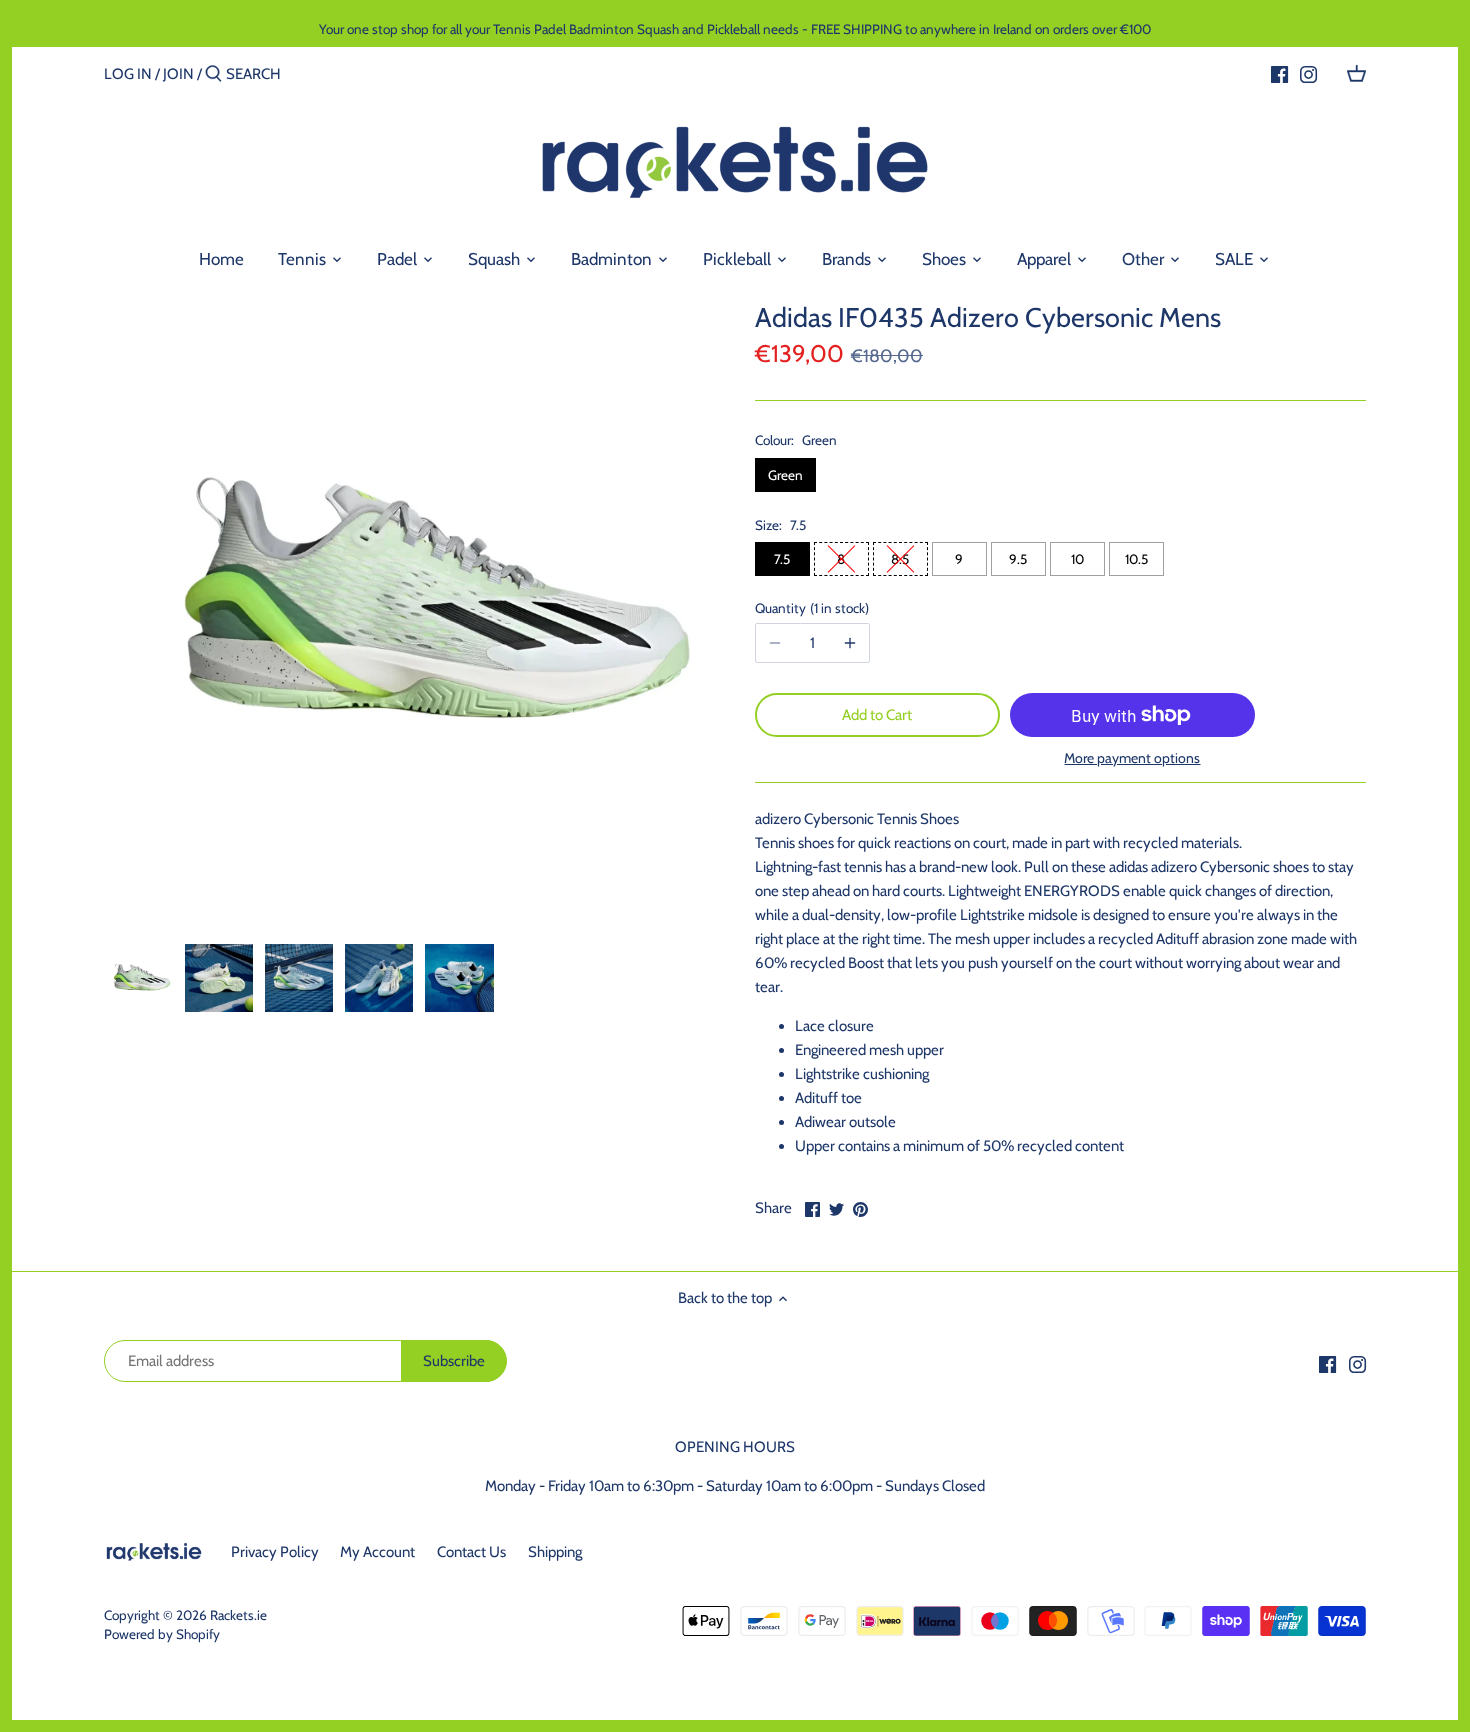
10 (1077, 559)
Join (178, 74)
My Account (377, 1552)
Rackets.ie (238, 1615)
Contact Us (471, 1552)
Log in (128, 74)
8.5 (900, 559)
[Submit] (213, 74)
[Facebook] (1279, 73)
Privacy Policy (275, 1552)
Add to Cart (877, 715)
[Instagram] (1308, 73)
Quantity (810, 608)
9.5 (1018, 559)
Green (785, 475)
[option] (139, 978)
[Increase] (850, 643)
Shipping (555, 1552)
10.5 (1136, 559)
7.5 (782, 559)
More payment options (1132, 758)
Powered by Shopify (162, 1634)
